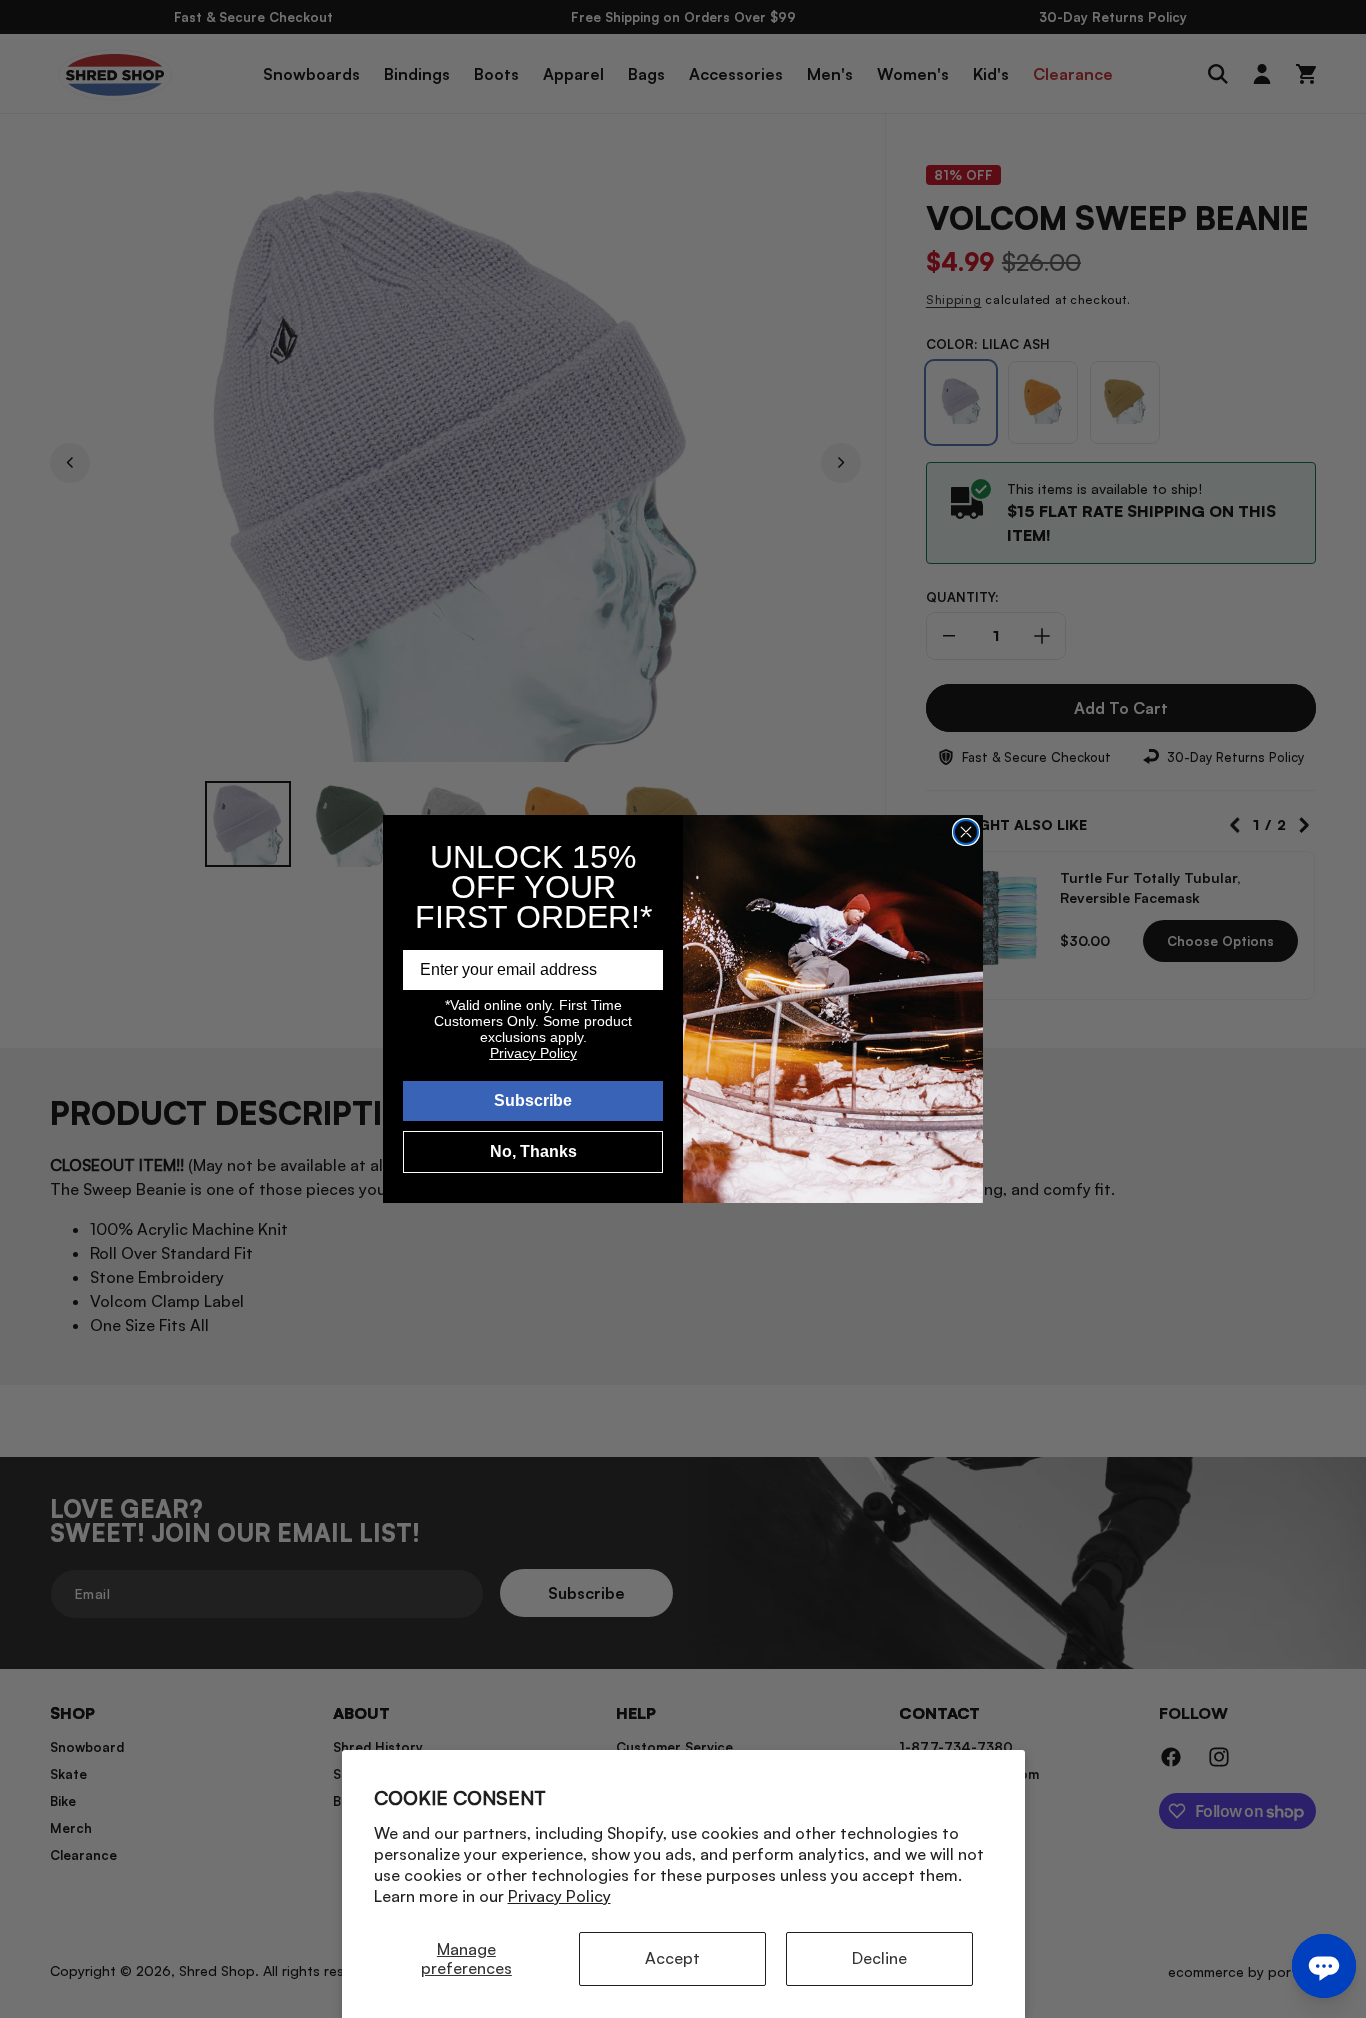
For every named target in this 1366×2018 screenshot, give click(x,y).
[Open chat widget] (1324, 1966)
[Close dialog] (966, 832)
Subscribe (533, 1100)
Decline (879, 1958)
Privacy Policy (559, 1896)
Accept (672, 1958)
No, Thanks (533, 1151)
